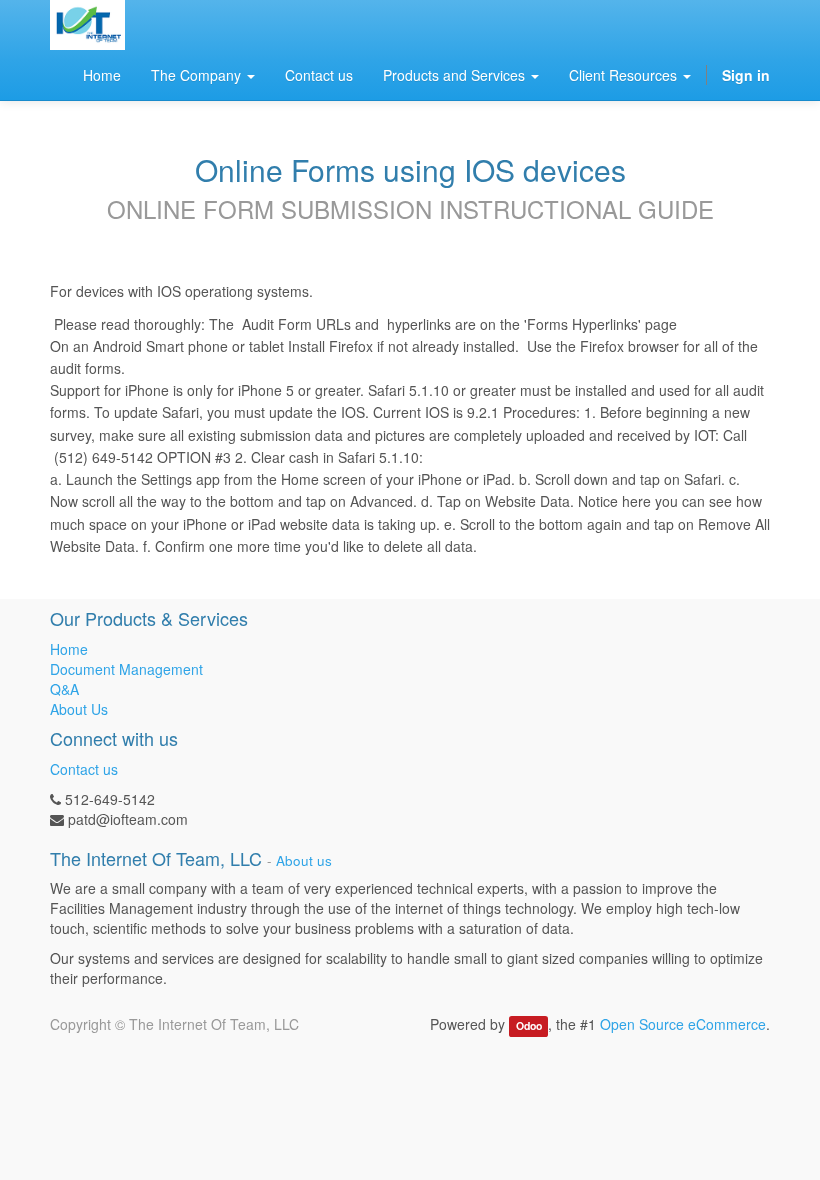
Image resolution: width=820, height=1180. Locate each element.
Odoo (529, 1025)
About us (304, 860)
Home (69, 649)
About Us (79, 709)
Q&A (64, 689)
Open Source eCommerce (683, 1024)
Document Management (126, 669)
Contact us (84, 769)
